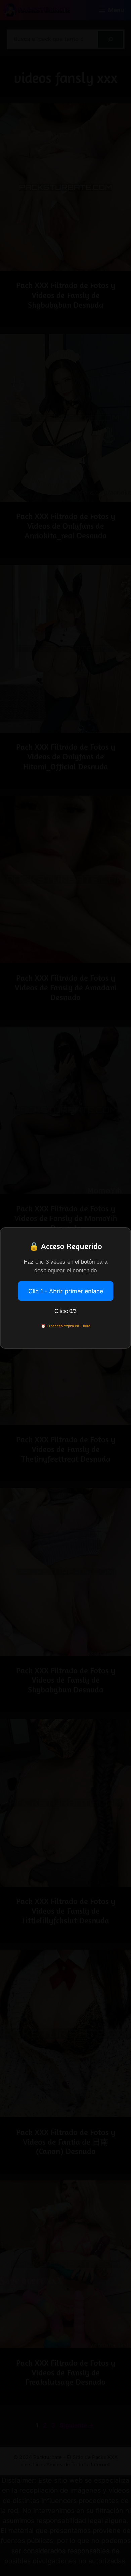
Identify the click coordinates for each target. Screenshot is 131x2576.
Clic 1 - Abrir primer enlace (66, 1291)
